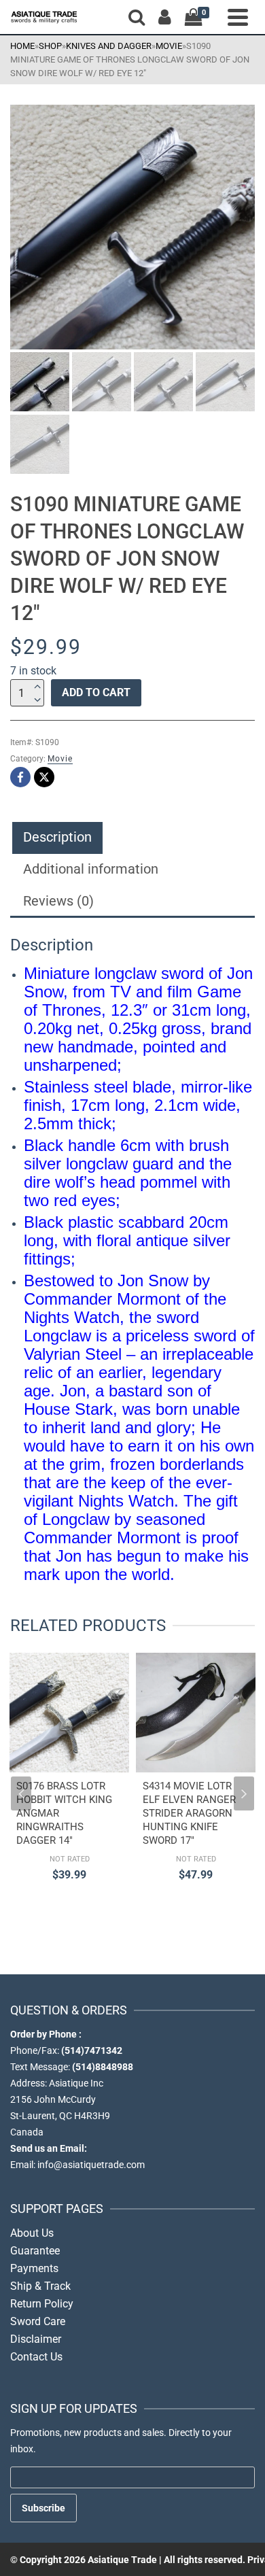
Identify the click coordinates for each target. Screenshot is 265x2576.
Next (244, 1793)
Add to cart (96, 692)
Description (57, 837)
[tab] (57, 838)
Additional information (91, 869)
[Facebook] (20, 777)
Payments (34, 2268)
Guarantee (35, 2251)
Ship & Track (40, 2286)
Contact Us (36, 2357)
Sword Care (38, 2321)
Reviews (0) (58, 901)
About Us (32, 2233)
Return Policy (42, 2304)
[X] (44, 777)
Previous (21, 1793)
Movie (60, 759)
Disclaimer (36, 2339)
